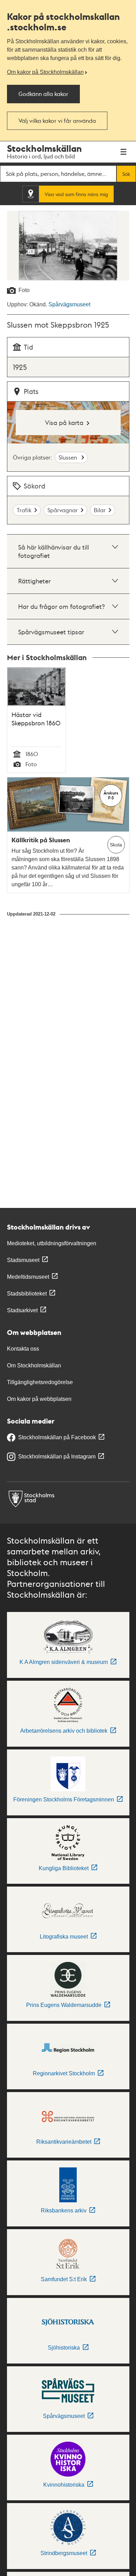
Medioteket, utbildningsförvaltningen (52, 1243)
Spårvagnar (63, 510)
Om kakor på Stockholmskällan (45, 72)
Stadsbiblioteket (27, 1294)
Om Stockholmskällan (34, 1365)
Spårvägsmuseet (69, 304)
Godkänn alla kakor (43, 94)
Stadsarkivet (22, 1310)
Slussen (69, 457)
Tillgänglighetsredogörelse (40, 1382)
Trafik (24, 510)
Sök (126, 174)
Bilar (100, 510)
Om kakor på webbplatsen (39, 1399)
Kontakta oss (23, 1349)
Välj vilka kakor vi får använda (57, 121)
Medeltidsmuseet (28, 1277)
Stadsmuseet (23, 1260)
